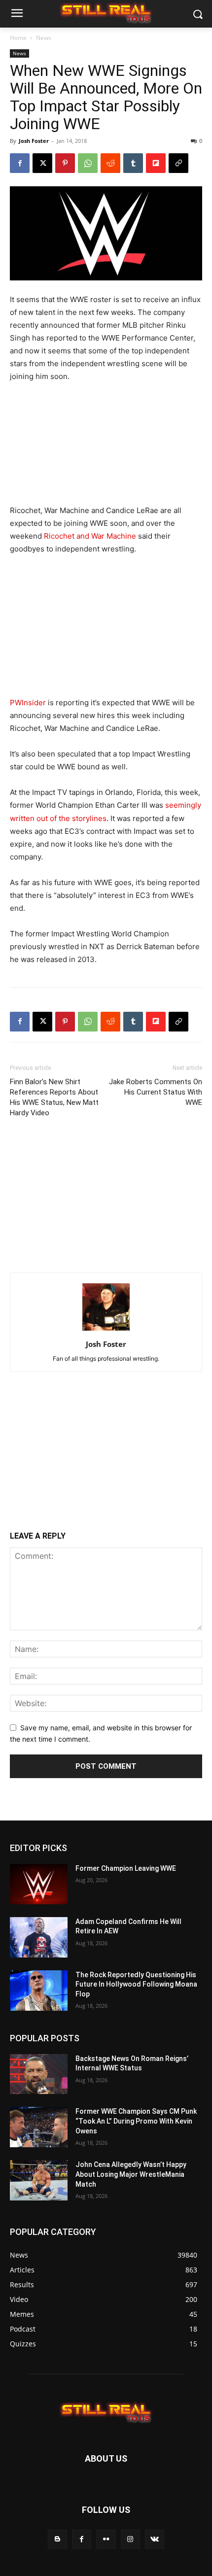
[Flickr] (106, 2539)
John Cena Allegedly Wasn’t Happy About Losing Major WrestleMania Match (131, 2174)
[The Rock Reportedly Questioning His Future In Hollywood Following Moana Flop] (39, 1991)
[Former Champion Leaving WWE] (39, 1884)
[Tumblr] (133, 163)
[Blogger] (57, 2539)
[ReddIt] (110, 163)
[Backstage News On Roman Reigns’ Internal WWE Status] (39, 2074)
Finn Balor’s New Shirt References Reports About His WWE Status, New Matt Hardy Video (54, 1097)
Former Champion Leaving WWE (126, 1868)
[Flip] (156, 163)
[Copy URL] (178, 163)
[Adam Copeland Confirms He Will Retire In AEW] (39, 1937)
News (44, 38)
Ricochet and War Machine (90, 536)
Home (18, 38)
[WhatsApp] (88, 163)
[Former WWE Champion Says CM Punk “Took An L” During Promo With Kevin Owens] (39, 2127)
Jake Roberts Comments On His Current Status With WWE (156, 1092)
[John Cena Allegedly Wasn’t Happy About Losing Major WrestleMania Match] (39, 2180)
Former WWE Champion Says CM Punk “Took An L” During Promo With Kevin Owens (136, 2121)
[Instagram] (130, 2539)
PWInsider (28, 703)
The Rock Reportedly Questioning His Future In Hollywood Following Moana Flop (136, 1984)
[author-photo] (106, 1330)
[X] (42, 163)
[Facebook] (20, 163)
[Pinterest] (65, 163)
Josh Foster (34, 141)
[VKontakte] (155, 2539)
